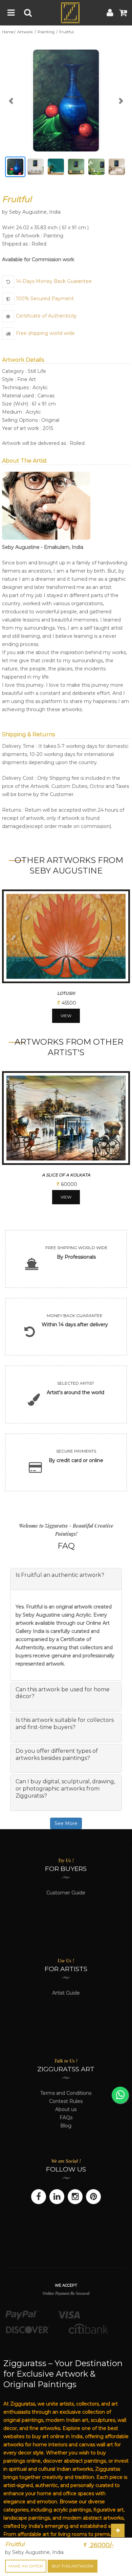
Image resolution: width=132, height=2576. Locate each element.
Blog (66, 2126)
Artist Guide (66, 1993)
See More (66, 1823)
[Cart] (123, 13)
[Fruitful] (66, 101)
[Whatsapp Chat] (120, 2095)
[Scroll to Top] (118, 2530)
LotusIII (66, 993)
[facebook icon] (39, 2197)
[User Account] (110, 13)
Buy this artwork (73, 2566)
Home (8, 32)
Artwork (26, 32)
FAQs (66, 2118)
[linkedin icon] (57, 2197)
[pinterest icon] (93, 2197)
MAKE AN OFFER (26, 2566)
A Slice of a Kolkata (66, 1175)
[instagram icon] (75, 2197)
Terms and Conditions (66, 2093)
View (66, 1016)
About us (66, 2109)
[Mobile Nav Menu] (11, 13)
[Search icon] (28, 13)
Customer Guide (66, 1893)
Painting (47, 32)
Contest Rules (66, 2101)
